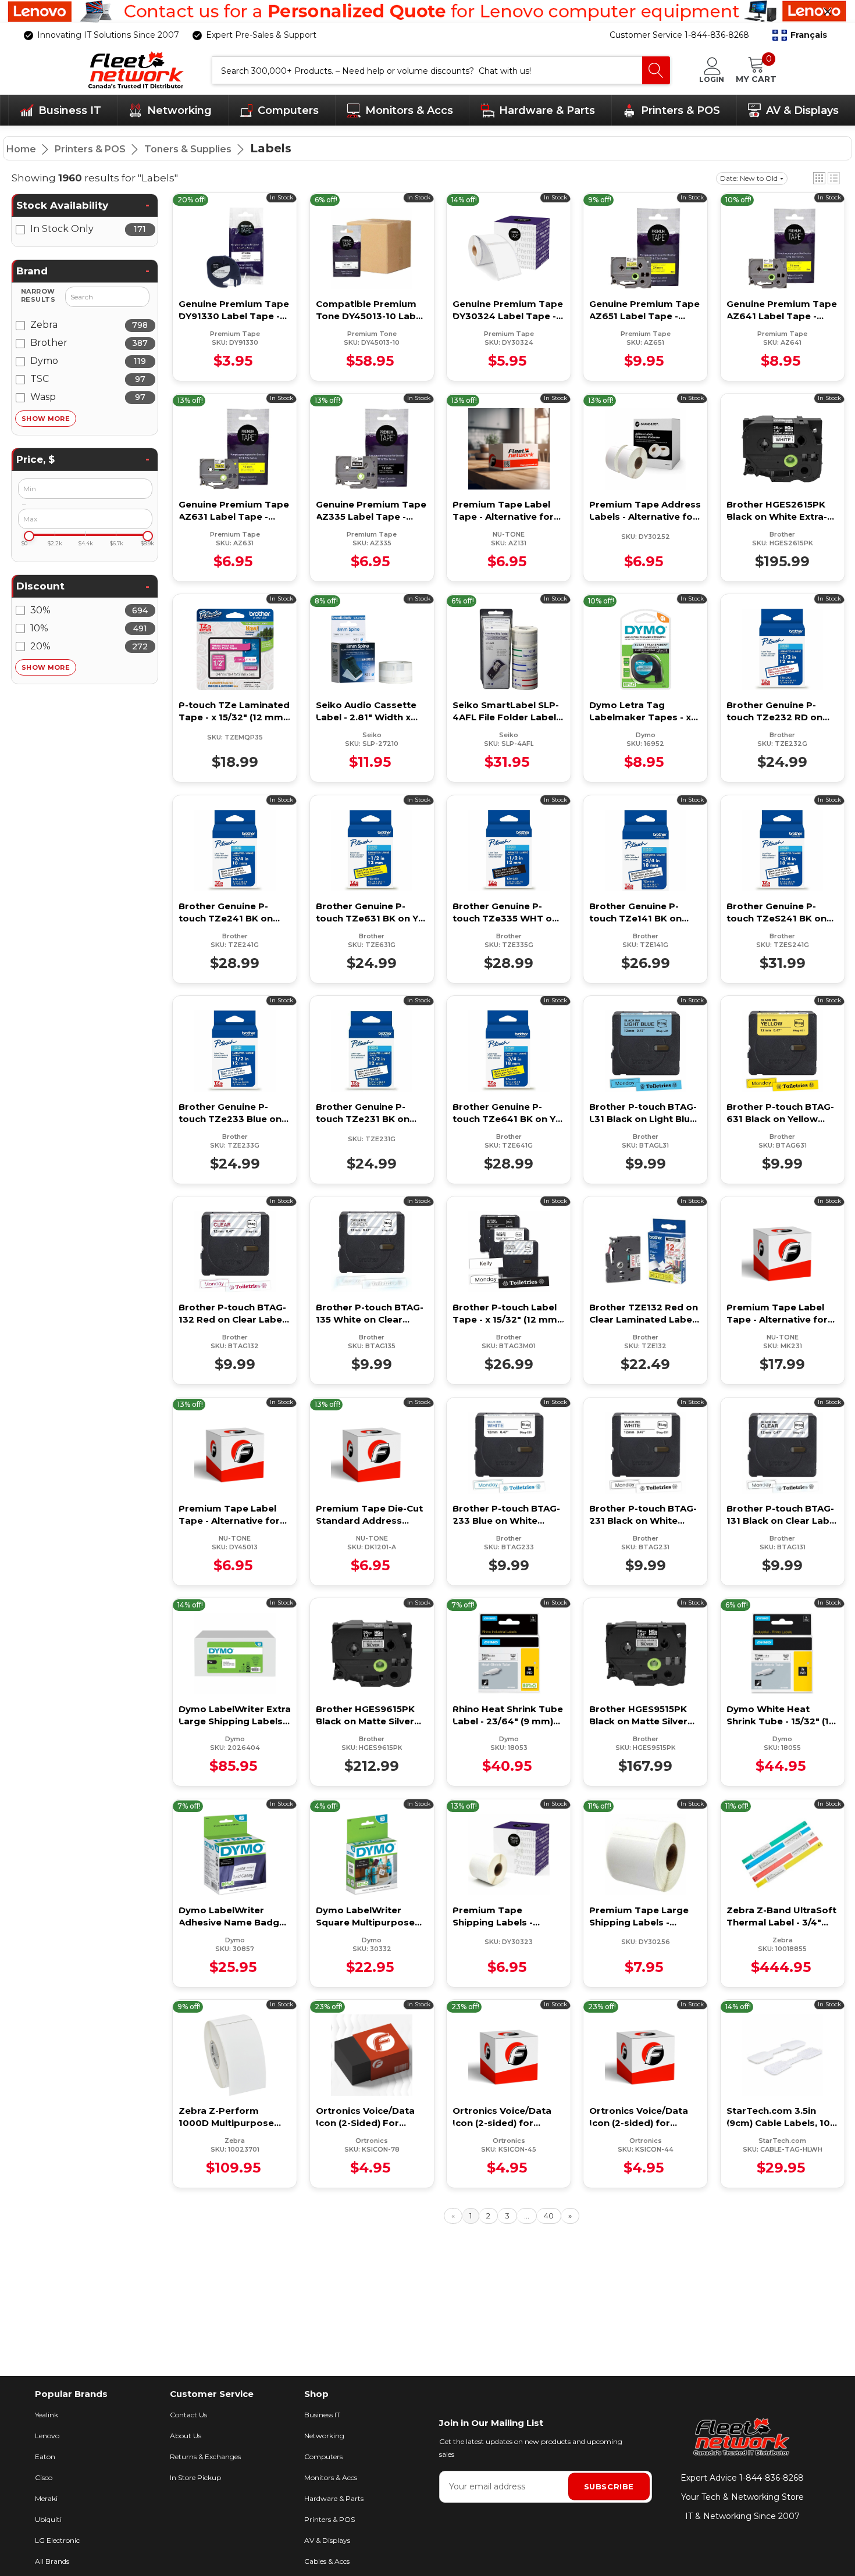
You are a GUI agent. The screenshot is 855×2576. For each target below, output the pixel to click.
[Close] (828, 12)
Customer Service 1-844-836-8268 (679, 35)
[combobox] (427, 70)
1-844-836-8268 (772, 2478)
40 (549, 2216)
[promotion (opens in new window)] (427, 12)
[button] (800, 35)
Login (712, 79)
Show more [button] (46, 419)
